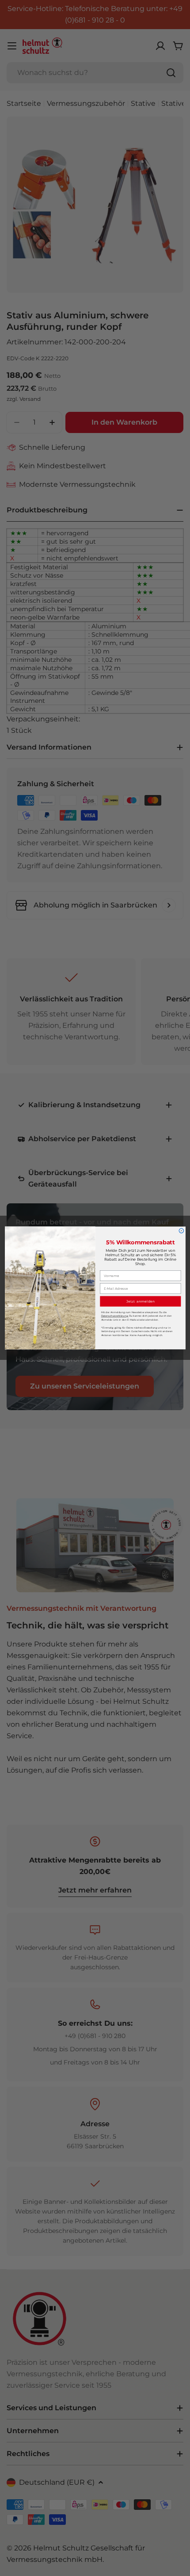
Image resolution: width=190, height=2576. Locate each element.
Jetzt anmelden (140, 1301)
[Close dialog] (181, 1231)
